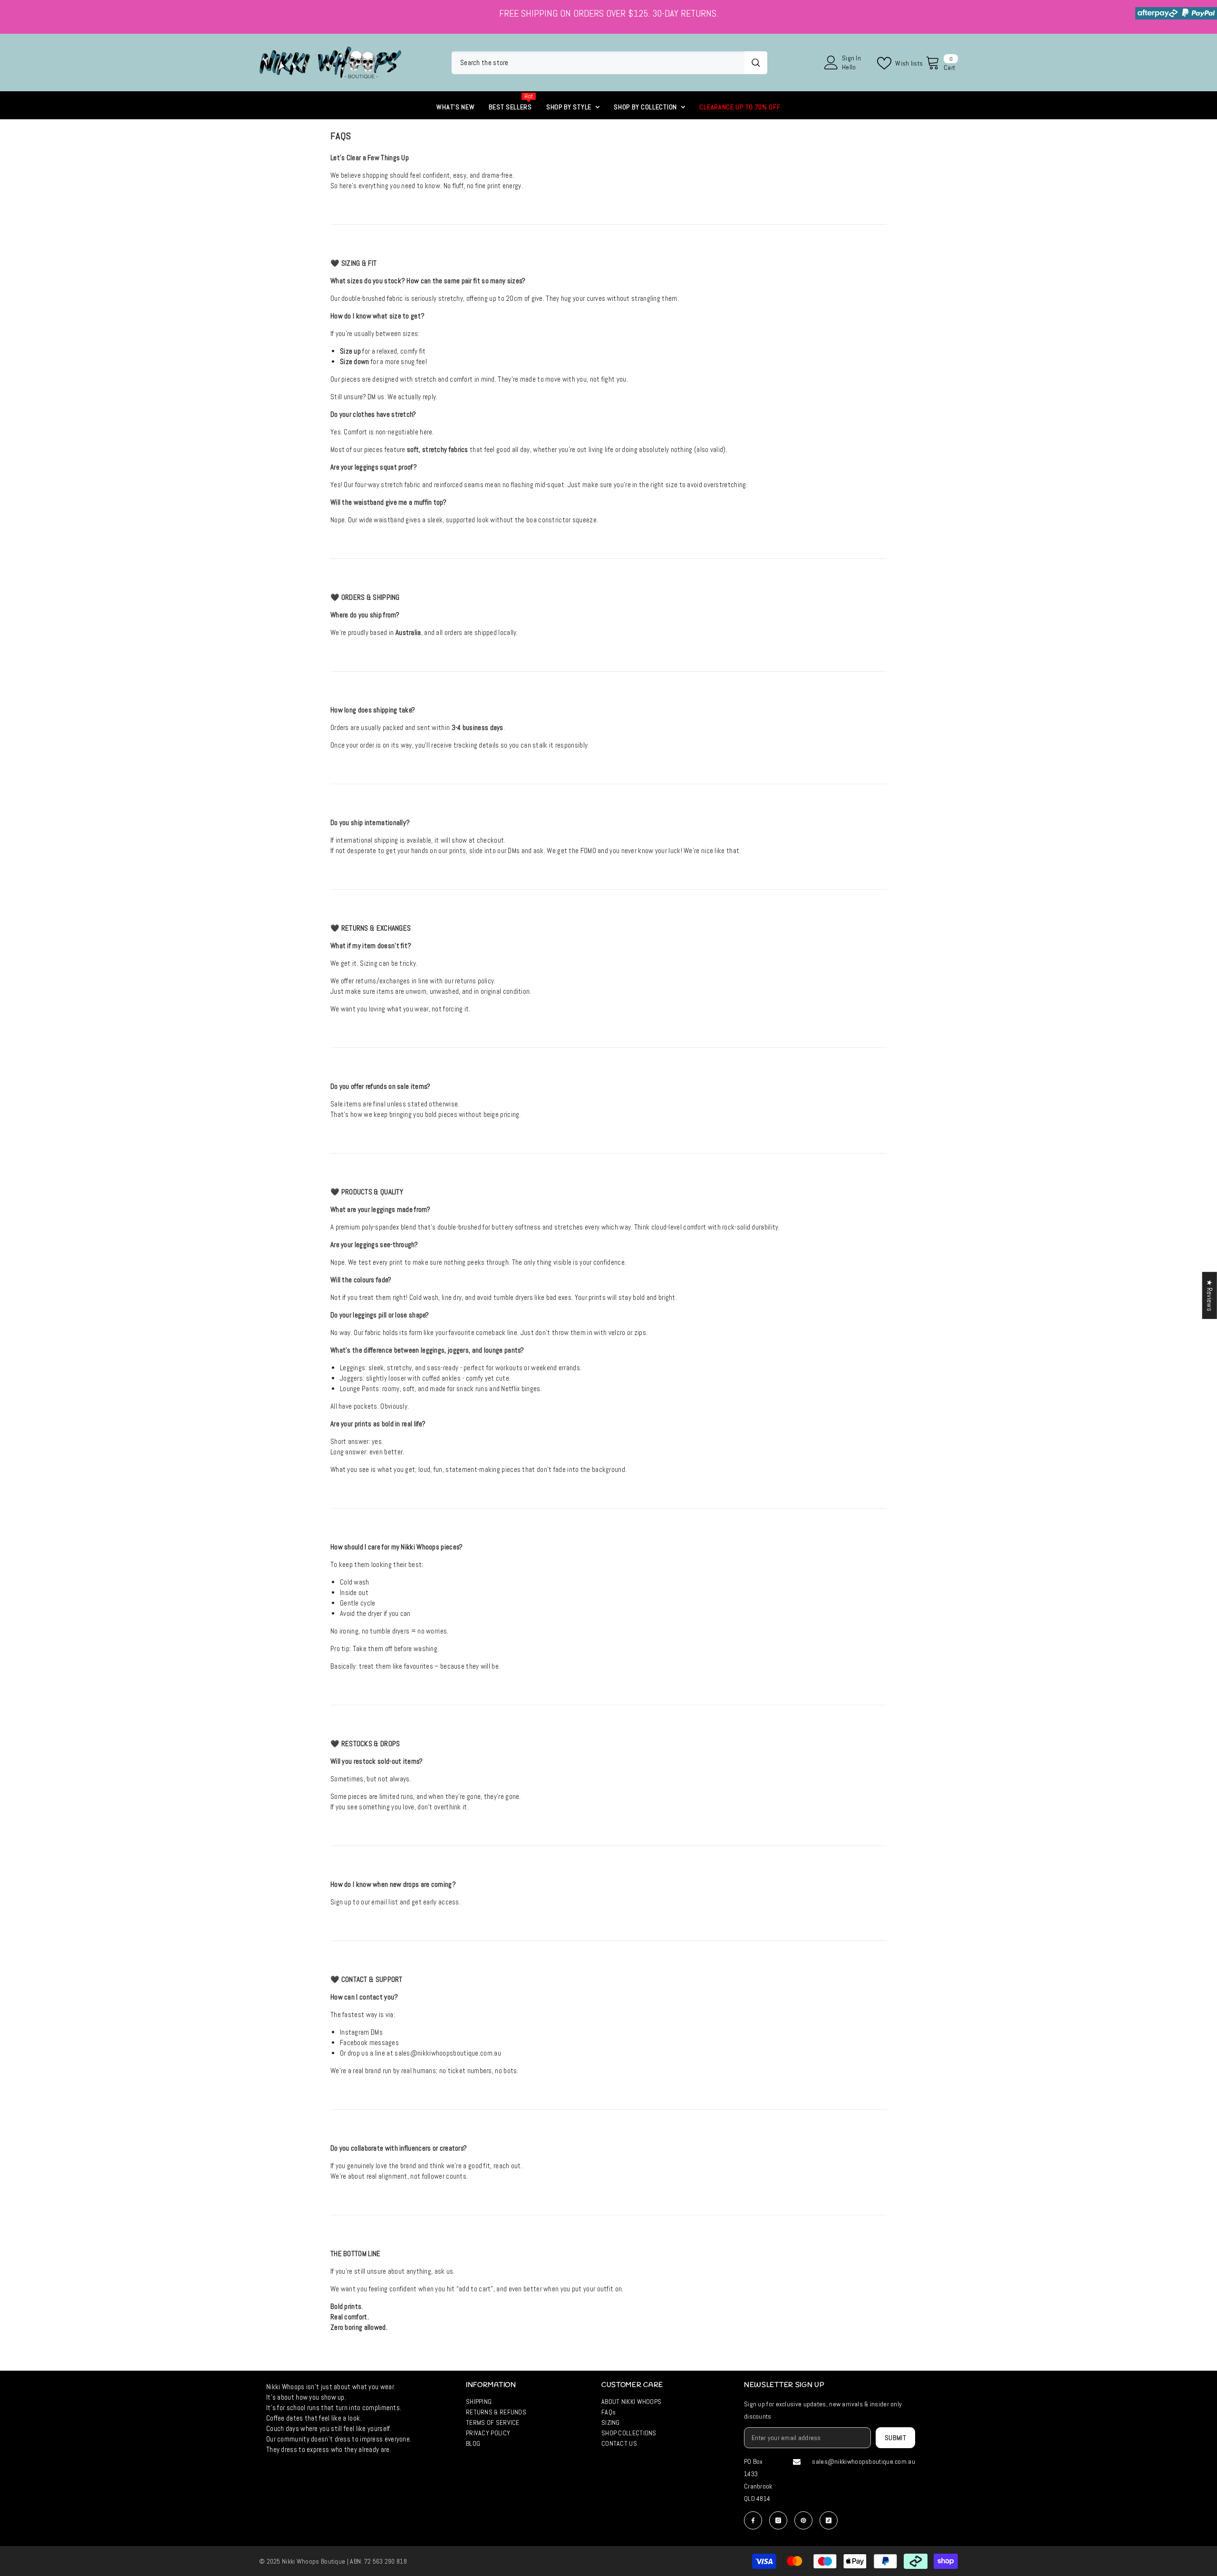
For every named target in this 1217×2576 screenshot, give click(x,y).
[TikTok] (829, 2520)
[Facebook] (753, 2520)
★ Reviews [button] (1210, 1295)
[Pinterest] (803, 2520)
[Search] (609, 63)
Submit (896, 2438)
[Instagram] (778, 2520)
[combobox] (598, 63)
